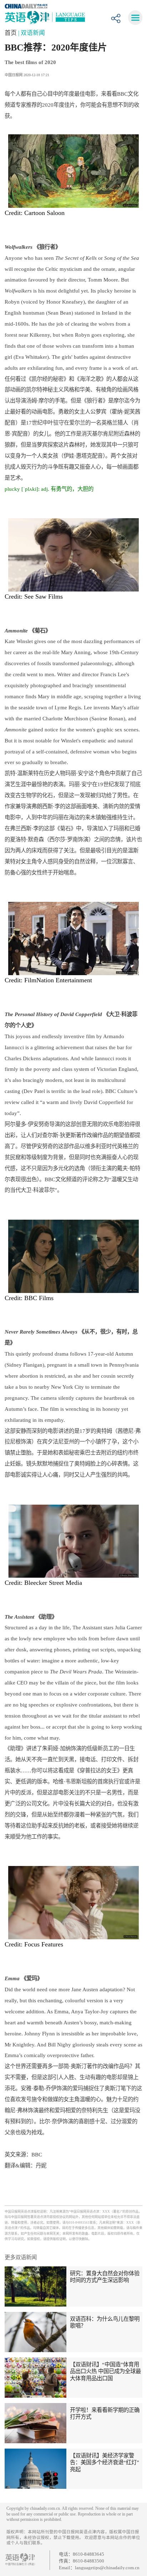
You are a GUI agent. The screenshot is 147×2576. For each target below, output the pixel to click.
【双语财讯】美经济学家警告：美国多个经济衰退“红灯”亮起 (105, 2462)
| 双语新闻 (32, 33)
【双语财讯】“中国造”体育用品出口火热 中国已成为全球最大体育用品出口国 (105, 2371)
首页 (11, 33)
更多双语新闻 (21, 2257)
